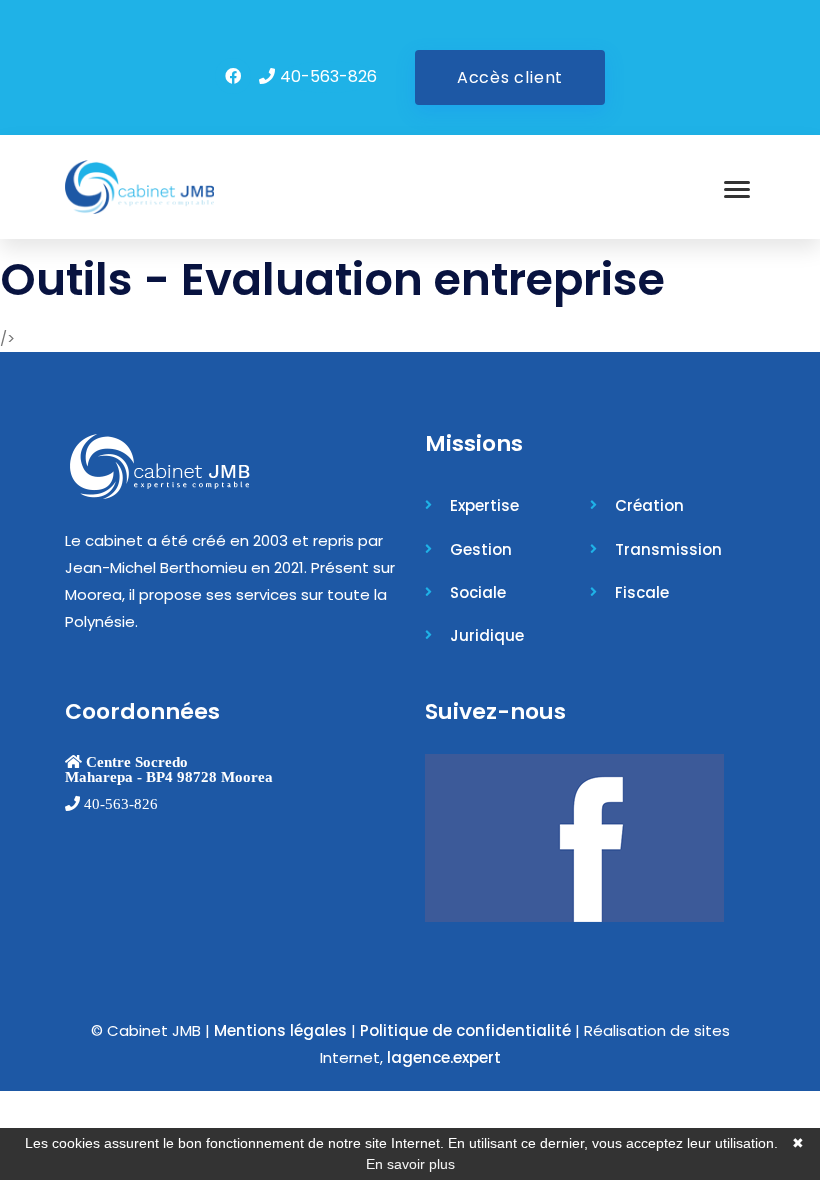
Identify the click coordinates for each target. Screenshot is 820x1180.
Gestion (481, 549)
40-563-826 (328, 76)
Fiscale (642, 592)
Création (649, 505)
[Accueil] (139, 187)
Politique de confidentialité (465, 1030)
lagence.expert (444, 1057)
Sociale (478, 592)
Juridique (487, 635)
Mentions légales (280, 1030)
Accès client (510, 77)
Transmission (668, 549)
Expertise (484, 505)
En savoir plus (410, 1164)
